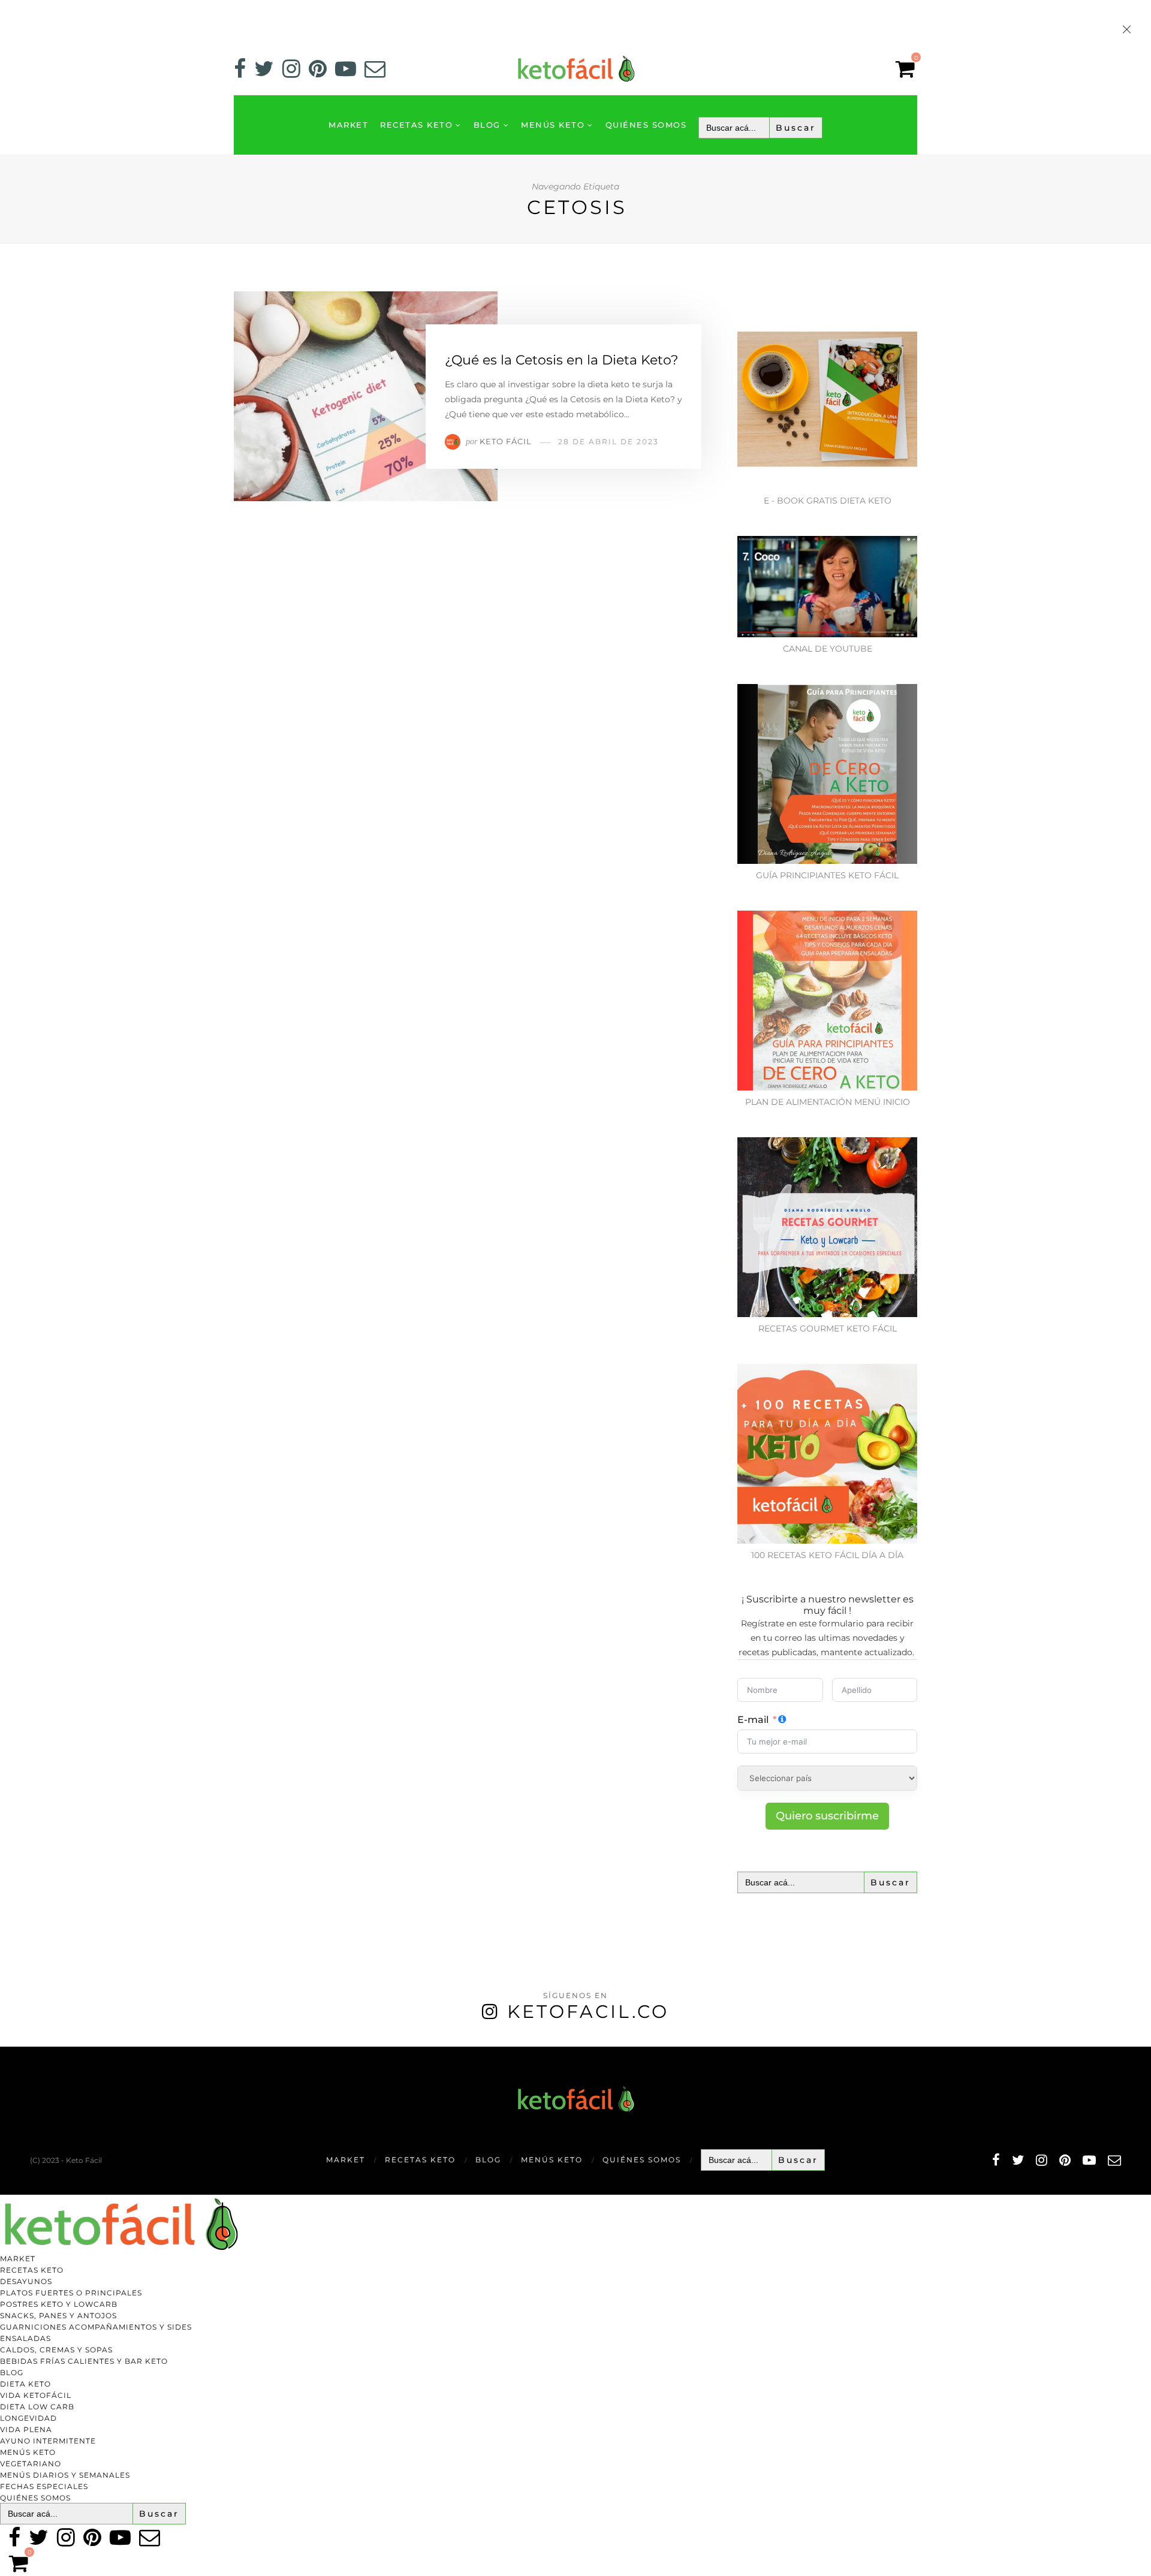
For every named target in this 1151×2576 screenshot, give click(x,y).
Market (348, 125)
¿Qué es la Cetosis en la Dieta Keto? (561, 360)
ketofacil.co (588, 2012)
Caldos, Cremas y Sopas (56, 2350)
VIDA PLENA (26, 2429)
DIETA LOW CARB (37, 2407)
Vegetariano (31, 2464)
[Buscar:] (760, 128)
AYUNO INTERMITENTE (48, 2441)
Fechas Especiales (44, 2486)
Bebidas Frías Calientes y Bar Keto (84, 2361)
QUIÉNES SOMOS (646, 125)
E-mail (753, 1720)
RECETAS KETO (416, 125)
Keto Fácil (506, 441)
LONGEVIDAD (28, 2418)
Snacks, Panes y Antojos (58, 2316)
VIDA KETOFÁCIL (36, 2395)
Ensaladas (25, 2338)
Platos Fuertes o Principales (71, 2293)
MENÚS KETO (553, 125)
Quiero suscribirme (827, 1816)
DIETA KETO (25, 2384)
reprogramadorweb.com (7, 2048)
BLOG (487, 125)
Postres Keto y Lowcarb (59, 2304)
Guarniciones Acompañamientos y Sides (96, 2327)
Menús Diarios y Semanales (65, 2475)
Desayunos (26, 2281)
